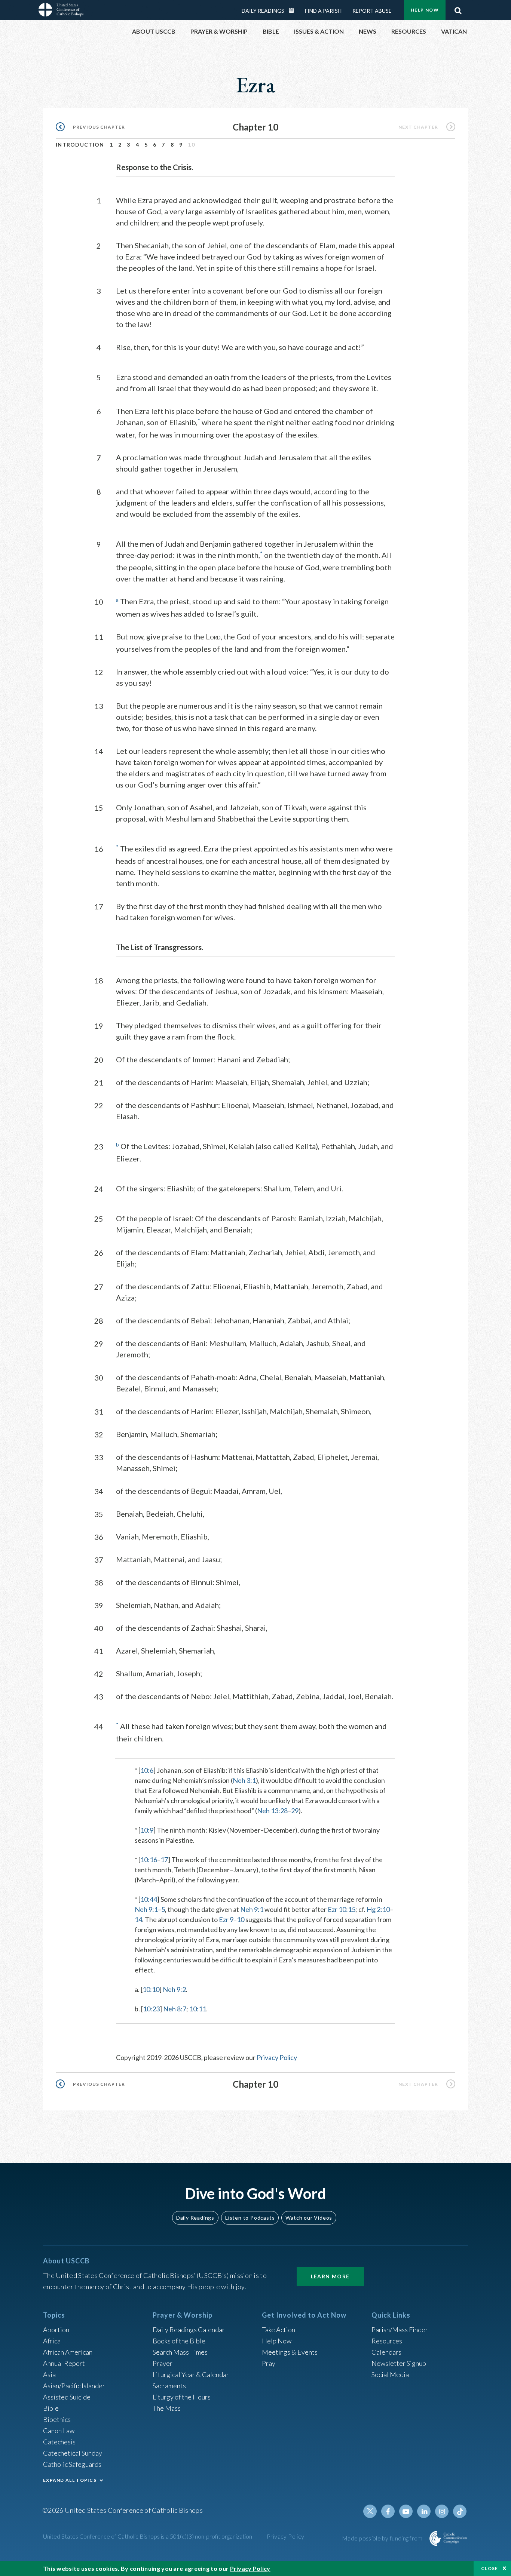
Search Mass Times (180, 2352)
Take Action (279, 2330)
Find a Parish (323, 11)
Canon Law (59, 2431)
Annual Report (64, 2363)
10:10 (151, 1989)
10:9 (147, 1830)
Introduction (80, 145)
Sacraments (169, 2386)
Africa (52, 2341)
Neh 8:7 (175, 2009)
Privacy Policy (277, 2057)
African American (68, 2352)
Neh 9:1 (146, 1909)
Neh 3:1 (244, 1780)
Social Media (390, 2374)
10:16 (149, 1860)
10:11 (198, 2009)
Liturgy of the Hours (182, 2397)
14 (138, 1919)
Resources (387, 2341)
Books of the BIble (179, 2341)
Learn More (330, 2276)
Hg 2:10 (378, 1909)
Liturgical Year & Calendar (191, 2374)
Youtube (406, 2511)
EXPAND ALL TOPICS (70, 2480)
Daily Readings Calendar (294, 10)
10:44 (149, 1899)
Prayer (163, 2363)
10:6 (147, 1770)
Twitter (370, 2511)
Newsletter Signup (399, 2363)
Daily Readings (263, 11)
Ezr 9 (226, 1919)
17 (164, 1860)
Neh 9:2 (174, 1989)
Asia (49, 2374)
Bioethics (57, 2419)
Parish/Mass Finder (400, 2330)
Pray (269, 2363)
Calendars (386, 2352)
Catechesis (59, 2442)
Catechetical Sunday (73, 2453)
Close (490, 2568)
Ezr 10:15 (342, 1909)
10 (241, 1919)
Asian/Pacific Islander (74, 2386)
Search (458, 9)
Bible (51, 2408)
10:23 (151, 2009)
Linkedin (424, 2511)
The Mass (167, 2408)
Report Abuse (372, 11)
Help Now (425, 10)
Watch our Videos (309, 2218)
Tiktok (460, 2511)
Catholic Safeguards (72, 2464)
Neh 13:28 (272, 1811)
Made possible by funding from (383, 2538)
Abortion (56, 2330)
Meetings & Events (290, 2352)
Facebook (388, 2511)
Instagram (442, 2511)
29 (295, 1811)
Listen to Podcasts (250, 2218)
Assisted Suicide (67, 2397)
